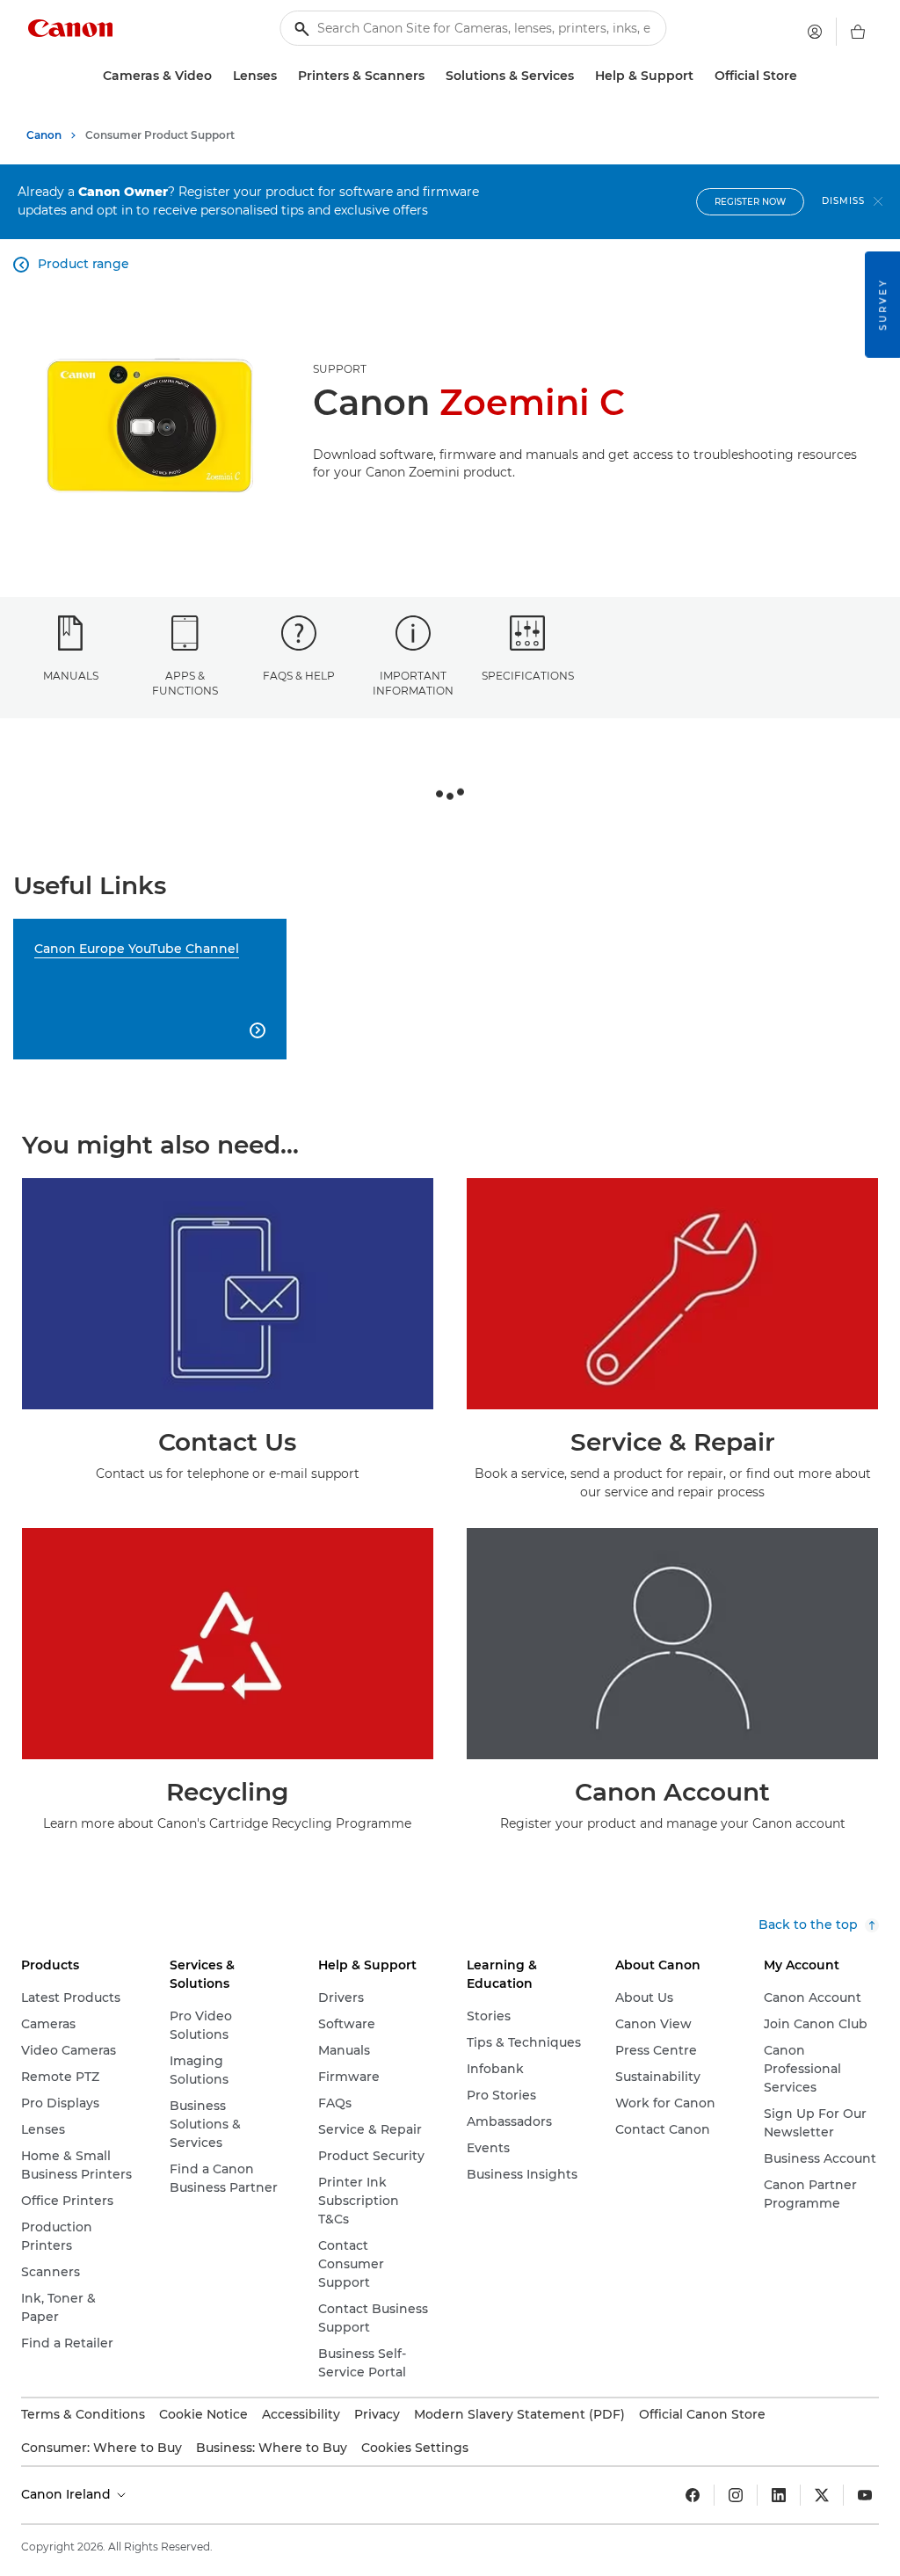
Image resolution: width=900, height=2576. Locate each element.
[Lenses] (284, 76)
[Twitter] (822, 2495)
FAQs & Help (299, 676)
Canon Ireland (68, 2494)
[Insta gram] (736, 2495)
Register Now (750, 202)
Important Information (413, 683)
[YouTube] (865, 2495)
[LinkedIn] (779, 2495)
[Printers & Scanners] (432, 76)
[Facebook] (693, 2495)
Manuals (71, 676)
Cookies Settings (415, 2448)
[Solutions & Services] (581, 76)
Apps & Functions (185, 683)
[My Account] (815, 32)
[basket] (858, 32)
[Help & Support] (700, 76)
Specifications (528, 676)
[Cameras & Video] (219, 76)
